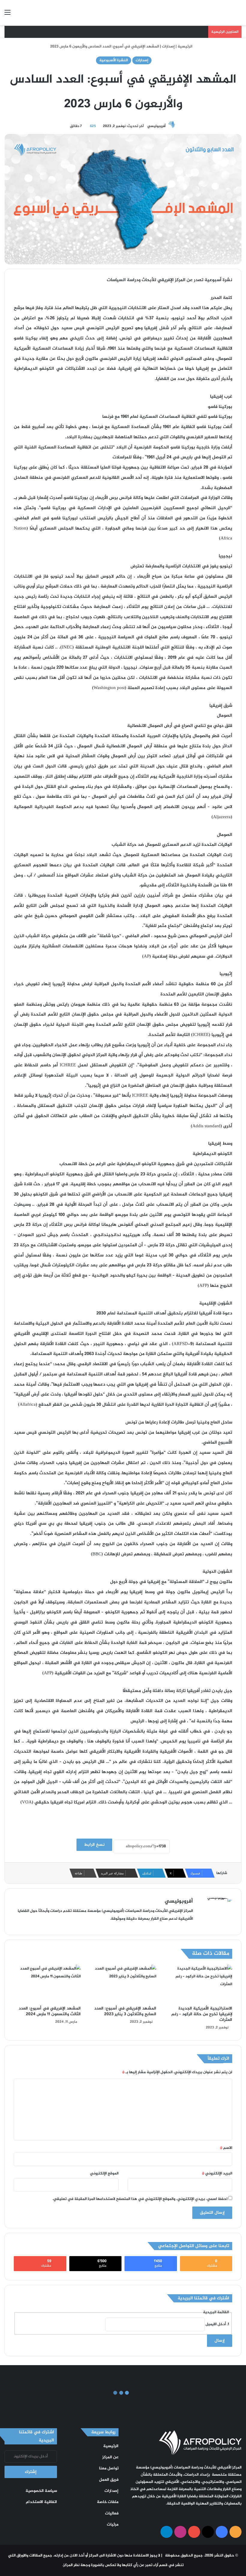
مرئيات (113, 2525)
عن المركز (110, 2457)
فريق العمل (109, 2480)
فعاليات (112, 2514)
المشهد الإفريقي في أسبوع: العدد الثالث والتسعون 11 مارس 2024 (50, 2011)
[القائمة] (7, 15)
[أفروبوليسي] (198, 13)
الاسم (226, 2148)
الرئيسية (185, 47)
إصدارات (168, 47)
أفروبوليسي (156, 126)
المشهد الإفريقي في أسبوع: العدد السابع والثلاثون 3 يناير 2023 (125, 2011)
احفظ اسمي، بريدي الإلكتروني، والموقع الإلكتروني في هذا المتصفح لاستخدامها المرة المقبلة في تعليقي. (140, 2199)
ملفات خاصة (108, 2502)
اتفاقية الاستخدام (41, 2502)
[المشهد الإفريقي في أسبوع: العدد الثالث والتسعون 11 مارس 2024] (47, 1984)
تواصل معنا (109, 2468)
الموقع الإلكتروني (104, 2173)
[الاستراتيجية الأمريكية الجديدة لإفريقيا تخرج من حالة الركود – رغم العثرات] (199, 1984)
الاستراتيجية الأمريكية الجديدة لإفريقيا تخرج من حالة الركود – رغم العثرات (202, 2014)
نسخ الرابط (94, 1845)
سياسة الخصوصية (41, 2491)
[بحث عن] (238, 15)
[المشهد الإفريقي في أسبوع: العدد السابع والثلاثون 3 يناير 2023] (123, 1984)
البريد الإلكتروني (217, 2173)
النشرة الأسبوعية (114, 60)
